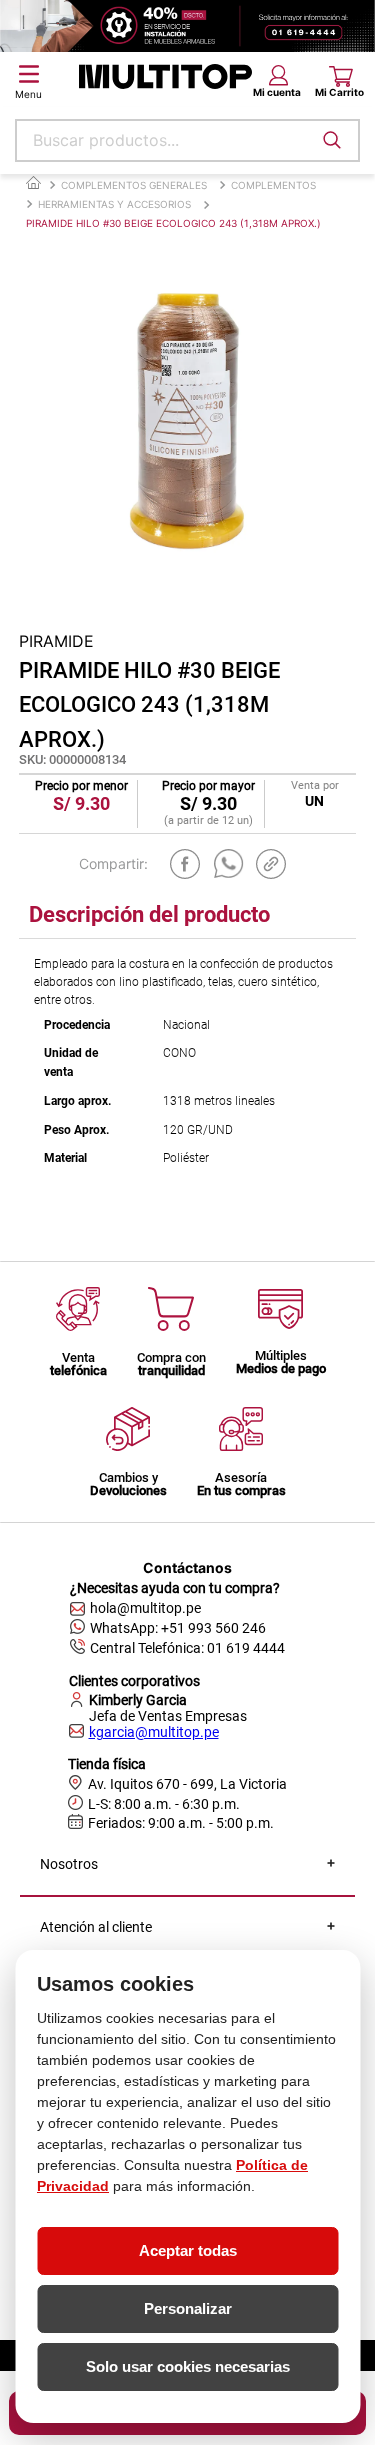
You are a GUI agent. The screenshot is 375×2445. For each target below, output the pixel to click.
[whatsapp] (229, 864)
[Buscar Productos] (332, 140)
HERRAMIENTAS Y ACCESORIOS (114, 204)
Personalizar (188, 2308)
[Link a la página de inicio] (33, 183)
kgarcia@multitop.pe (154, 1732)
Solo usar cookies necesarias (188, 2366)
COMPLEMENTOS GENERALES (134, 185)
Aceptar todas (188, 2250)
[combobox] (187, 140)
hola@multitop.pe (145, 1608)
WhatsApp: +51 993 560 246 (178, 1628)
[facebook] (185, 864)
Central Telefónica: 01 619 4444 (187, 1648)
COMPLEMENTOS (273, 185)
